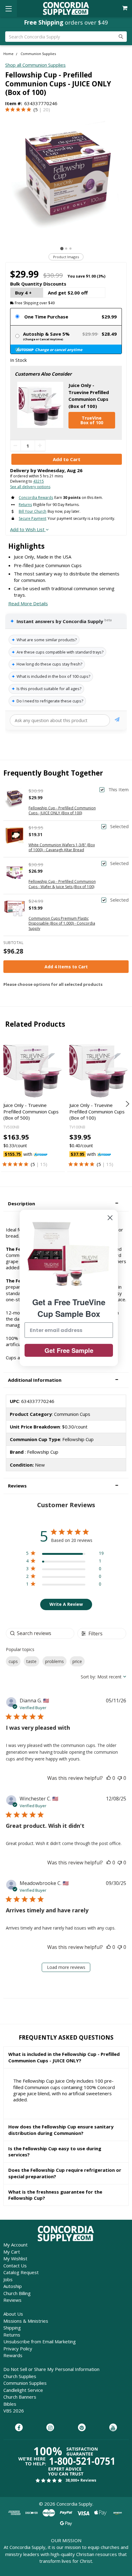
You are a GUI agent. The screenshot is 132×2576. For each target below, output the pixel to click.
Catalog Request (21, 2272)
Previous (5, 1104)
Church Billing (17, 2293)
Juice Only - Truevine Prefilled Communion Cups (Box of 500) (31, 1111)
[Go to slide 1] (62, 249)
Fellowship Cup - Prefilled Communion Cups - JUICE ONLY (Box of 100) (62, 811)
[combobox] (103, 1677)
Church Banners (20, 2397)
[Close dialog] (110, 1218)
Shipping (12, 2328)
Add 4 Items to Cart (66, 967)
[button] (66, 1204)
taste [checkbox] (31, 1661)
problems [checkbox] (54, 1661)
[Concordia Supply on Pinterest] (82, 2428)
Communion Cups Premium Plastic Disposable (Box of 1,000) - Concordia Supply (62, 924)
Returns (12, 2335)
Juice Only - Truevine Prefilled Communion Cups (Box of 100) (97, 1111)
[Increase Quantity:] (40, 446)
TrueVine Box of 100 (92, 420)
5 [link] (36, 109)
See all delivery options (30, 487)
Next (127, 1104)
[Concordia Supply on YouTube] (113, 2428)
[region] (65, 1554)
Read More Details (28, 603)
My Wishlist (15, 2258)
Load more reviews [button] (66, 1967)
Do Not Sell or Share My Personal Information (51, 2369)
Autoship (13, 2286)
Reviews (12, 2300)
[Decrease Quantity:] (16, 446)
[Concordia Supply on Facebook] (19, 2428)
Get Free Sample (69, 1350)
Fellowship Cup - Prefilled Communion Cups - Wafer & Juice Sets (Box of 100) (62, 884)
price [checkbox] (77, 1661)
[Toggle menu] (8, 8)
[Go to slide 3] (70, 249)
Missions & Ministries (26, 2321)
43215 (39, 481)
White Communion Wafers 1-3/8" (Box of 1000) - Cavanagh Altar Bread (62, 847)
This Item (118, 790)
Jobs (8, 2279)
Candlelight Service (23, 2390)
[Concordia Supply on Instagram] (50, 2428)
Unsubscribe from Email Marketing (40, 2341)
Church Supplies (20, 2376)
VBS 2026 (14, 2411)
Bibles (10, 2404)
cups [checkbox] (13, 1661)
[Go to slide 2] (66, 249)
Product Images (66, 257)
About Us (13, 2314)
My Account (16, 2245)
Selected (119, 826)
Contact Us (15, 2266)
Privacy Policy (18, 2349)
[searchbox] (40, 1633)
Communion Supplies (25, 2383)
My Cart (12, 2252)
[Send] (117, 720)
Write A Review (66, 1604)
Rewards (13, 2355)
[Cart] (125, 8)
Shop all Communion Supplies (35, 65)
